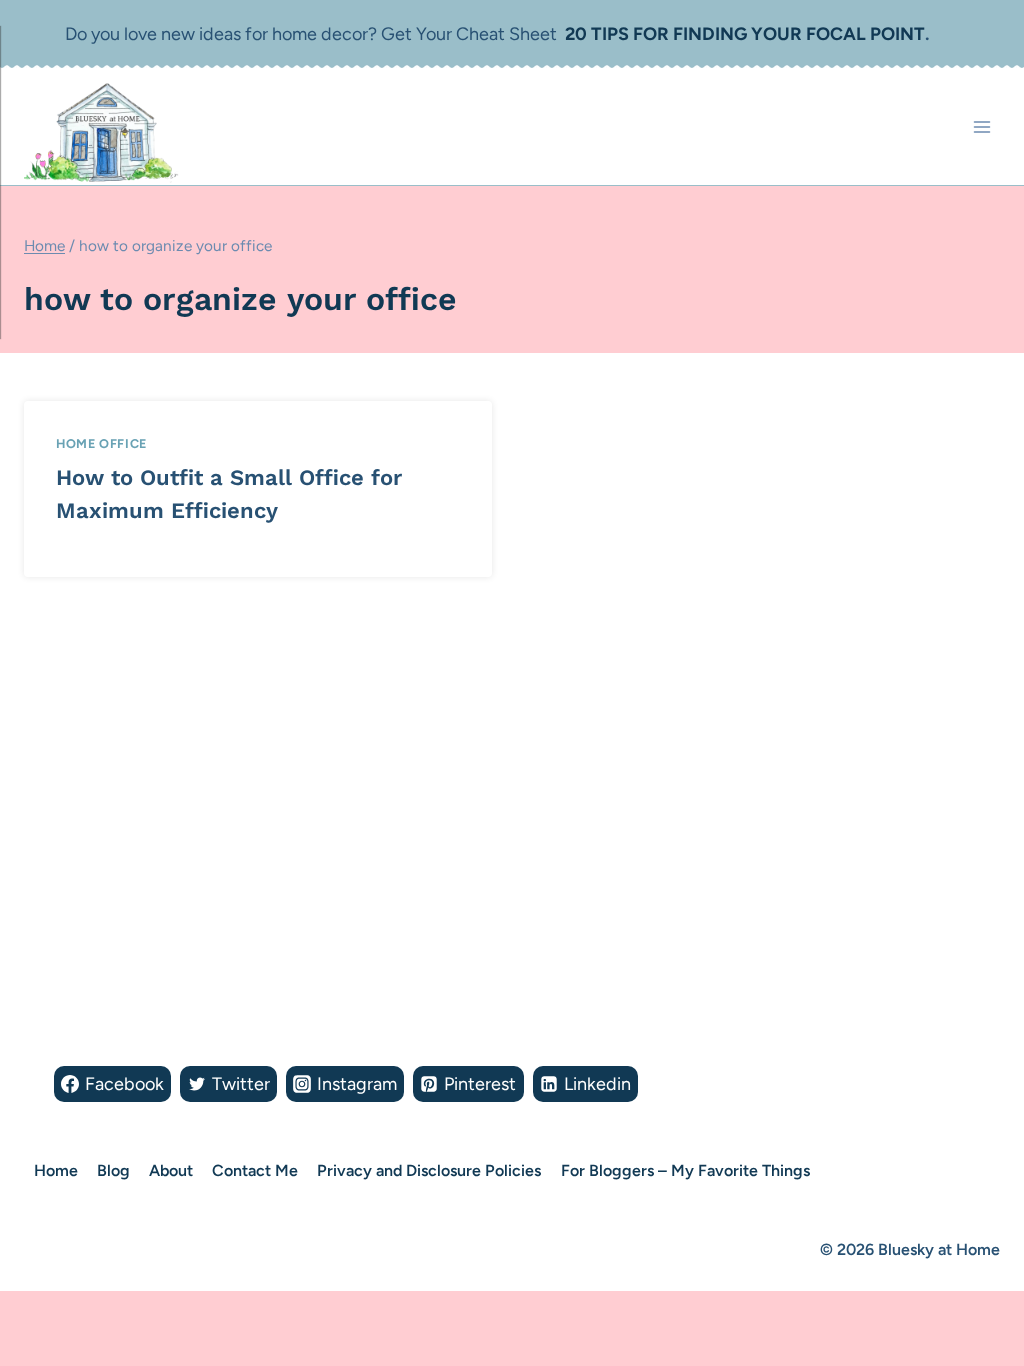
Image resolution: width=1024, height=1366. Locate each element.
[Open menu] (981, 126)
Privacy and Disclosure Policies (429, 1170)
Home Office (101, 443)
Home (56, 1170)
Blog (113, 1170)
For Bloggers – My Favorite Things (685, 1170)
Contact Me (255, 1170)
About (171, 1170)
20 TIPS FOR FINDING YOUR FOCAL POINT (745, 34)
